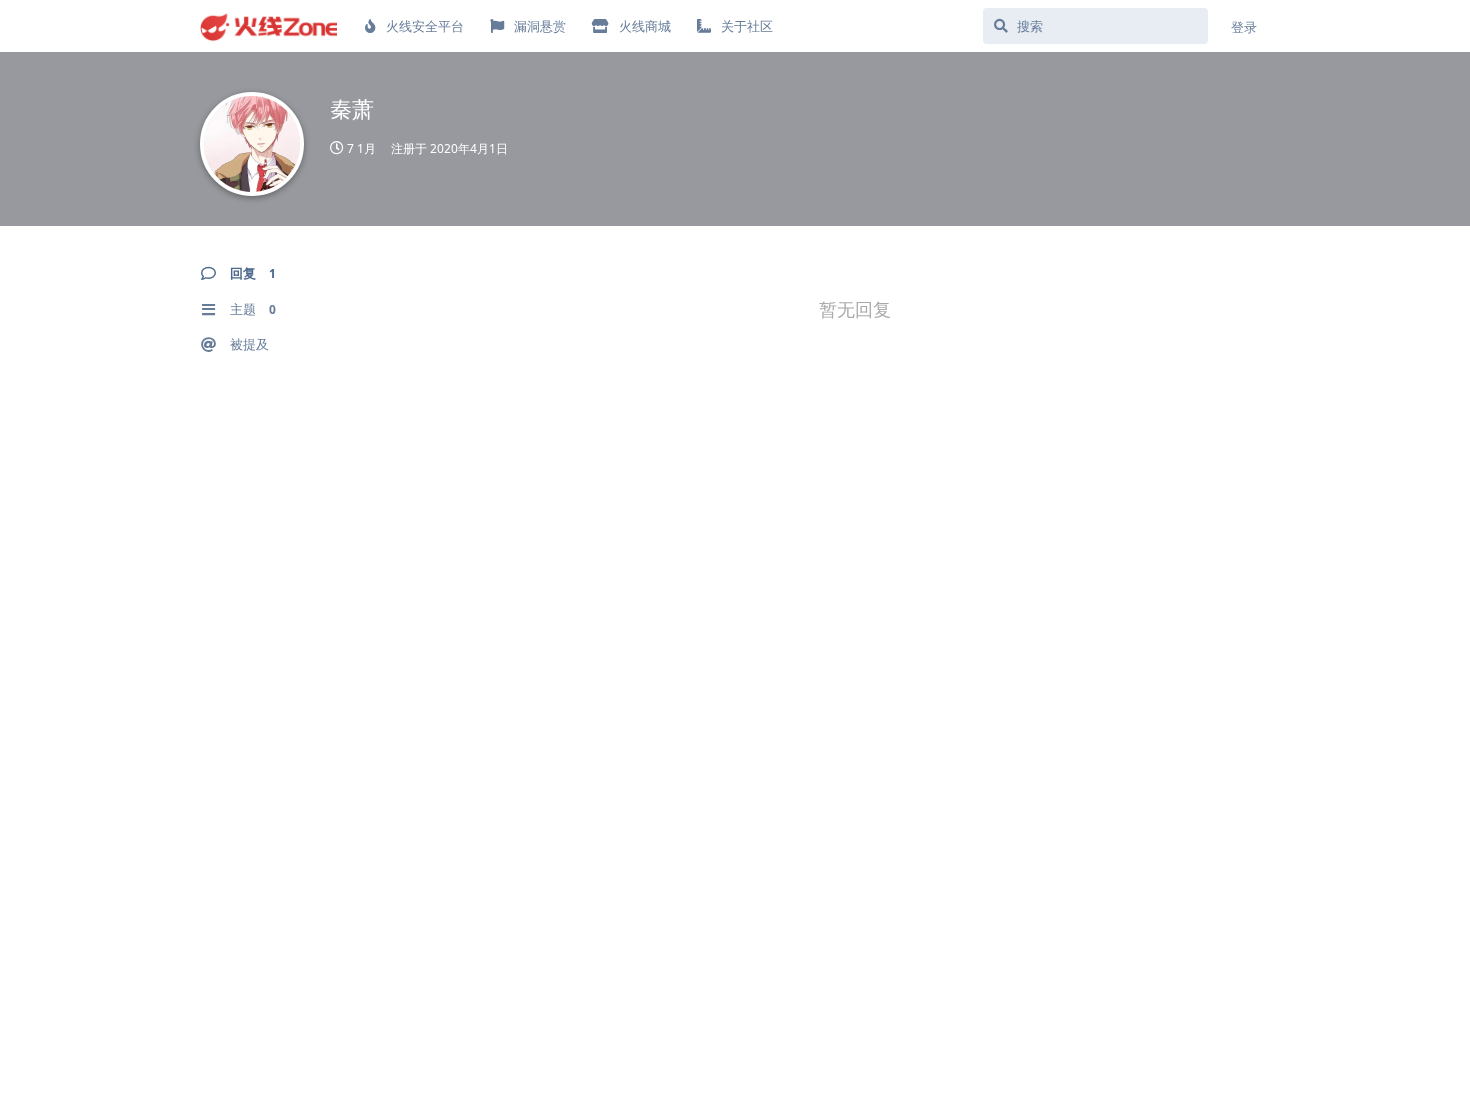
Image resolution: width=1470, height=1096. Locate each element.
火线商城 (645, 26)
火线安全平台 (425, 26)
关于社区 (747, 26)
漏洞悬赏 (540, 26)
